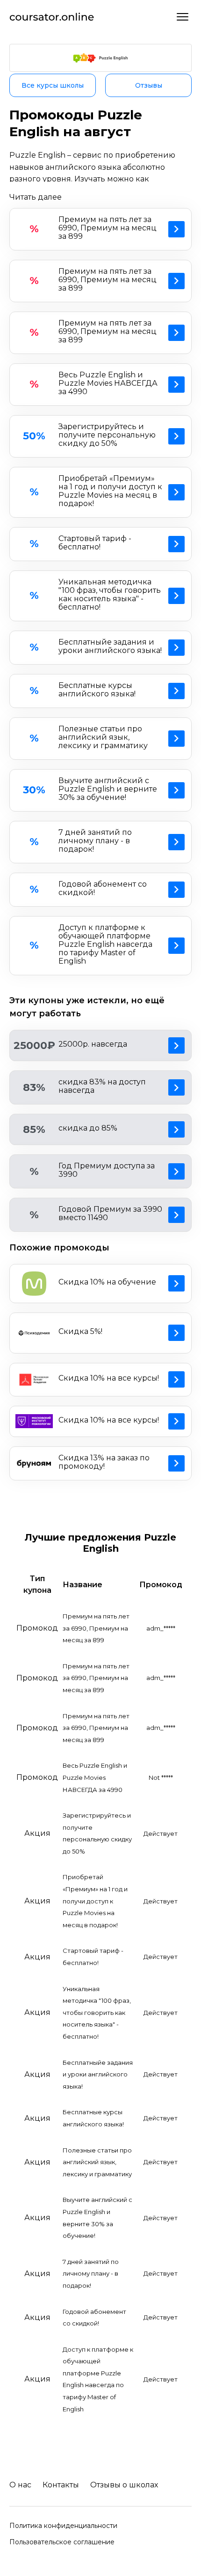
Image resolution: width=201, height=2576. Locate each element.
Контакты (61, 2485)
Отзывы (149, 85)
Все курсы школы (53, 85)
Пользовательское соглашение (62, 2542)
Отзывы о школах (124, 2485)
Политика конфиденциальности (63, 2526)
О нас (20, 2485)
